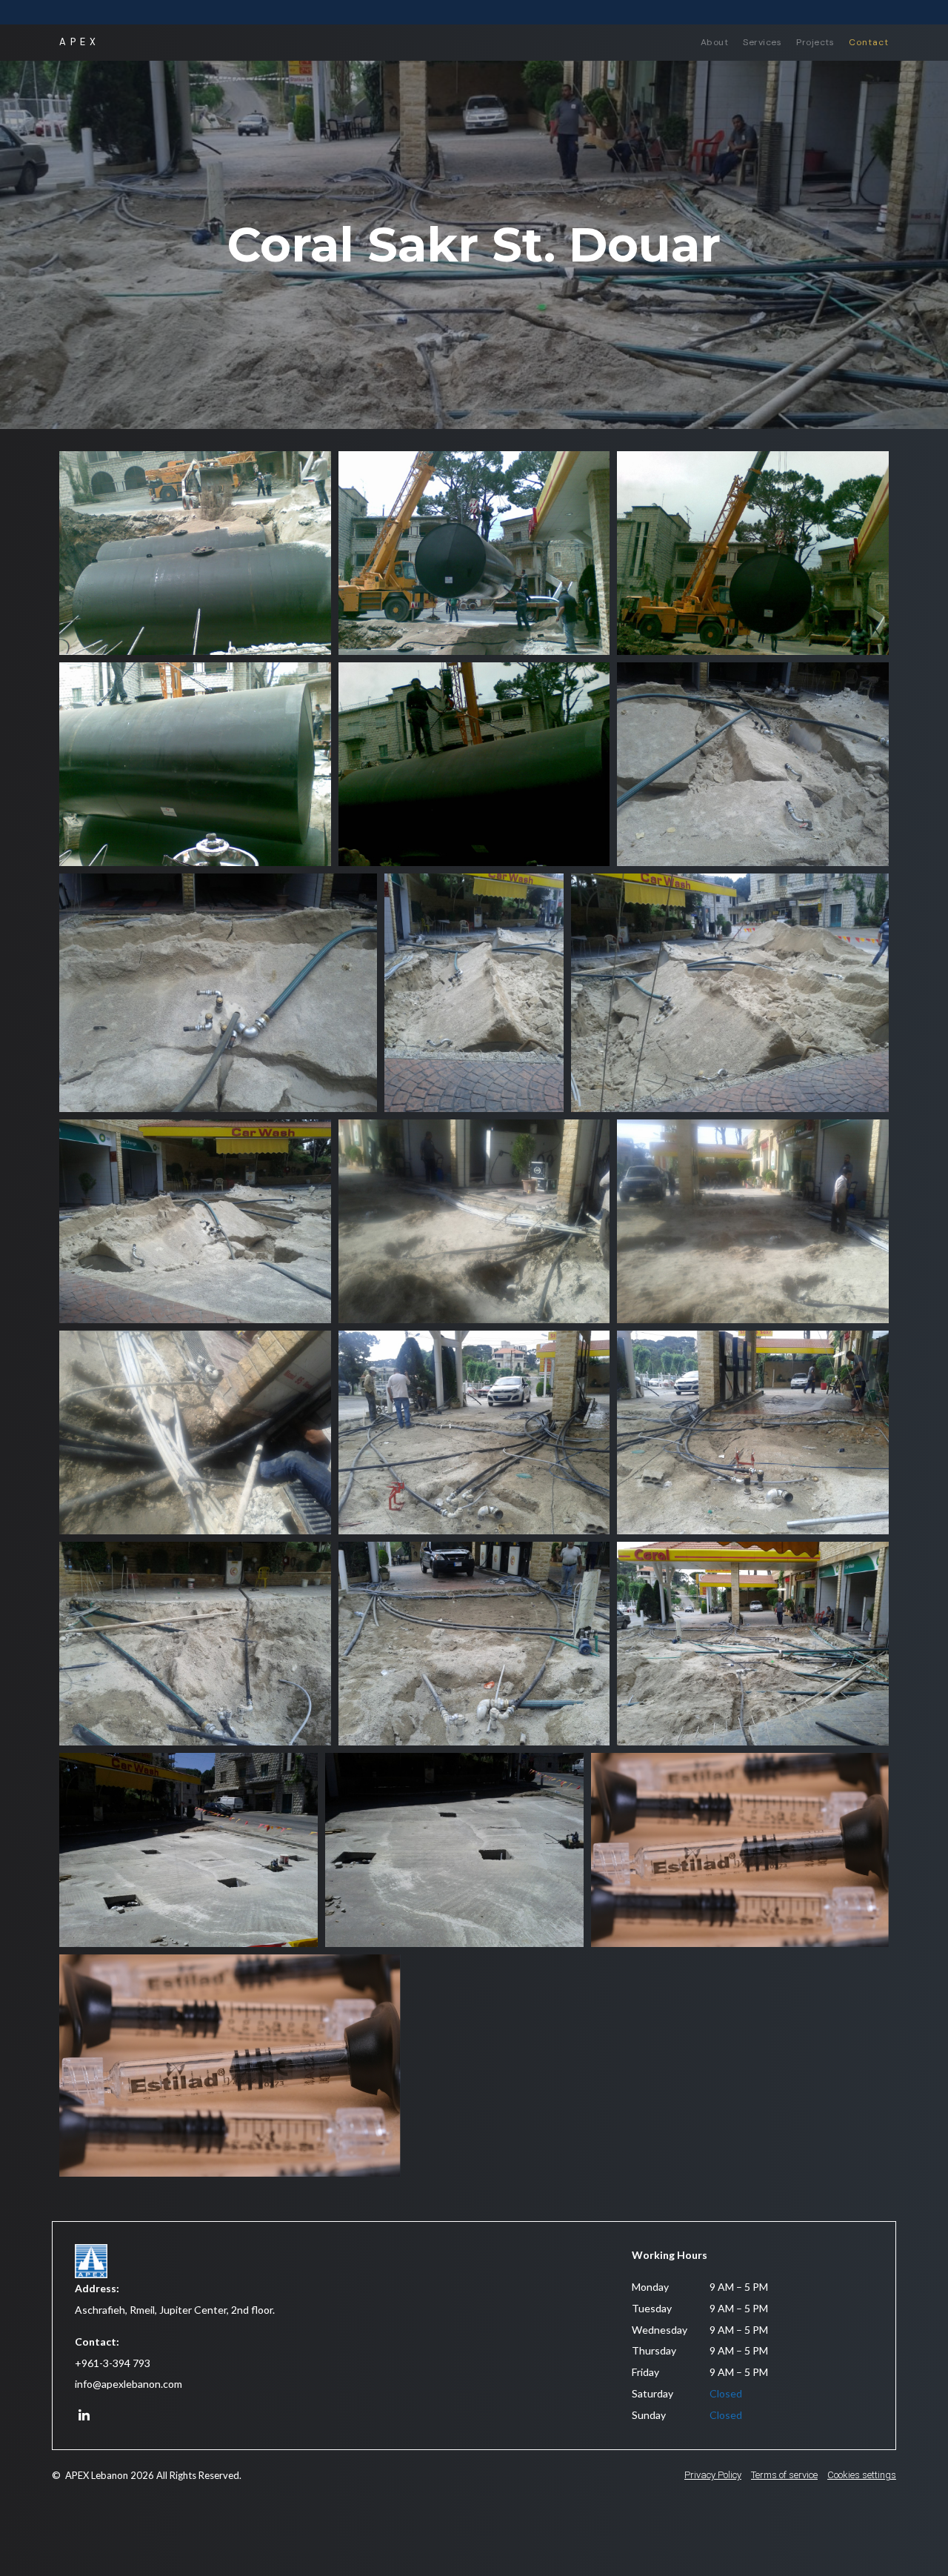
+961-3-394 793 (113, 2363)
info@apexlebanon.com (128, 2384)
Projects (815, 42)
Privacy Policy (713, 2475)
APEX (80, 42)
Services (762, 42)
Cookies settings (862, 2475)
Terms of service (784, 2475)
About (715, 42)
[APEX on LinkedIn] (84, 2416)
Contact (869, 42)
